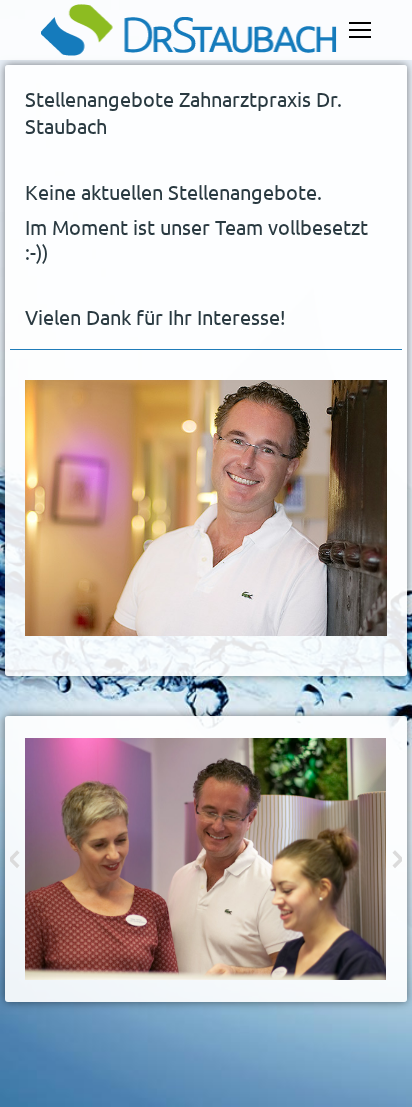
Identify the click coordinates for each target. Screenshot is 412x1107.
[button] (15, 859)
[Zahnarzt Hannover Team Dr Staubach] (205, 858)
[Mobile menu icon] (360, 30)
